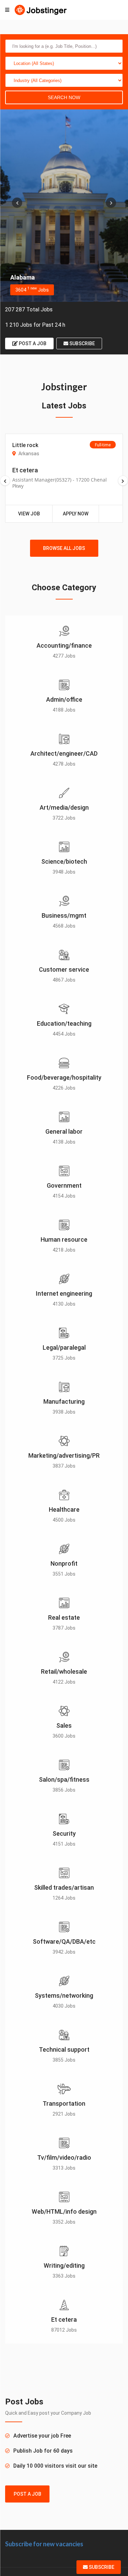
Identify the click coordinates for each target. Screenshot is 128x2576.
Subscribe (82, 343)
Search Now (64, 97)
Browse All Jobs (64, 548)
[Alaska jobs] (64, 206)
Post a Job (32, 343)
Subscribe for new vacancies (44, 2544)
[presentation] (17, 203)
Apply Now (76, 514)
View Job (29, 514)
